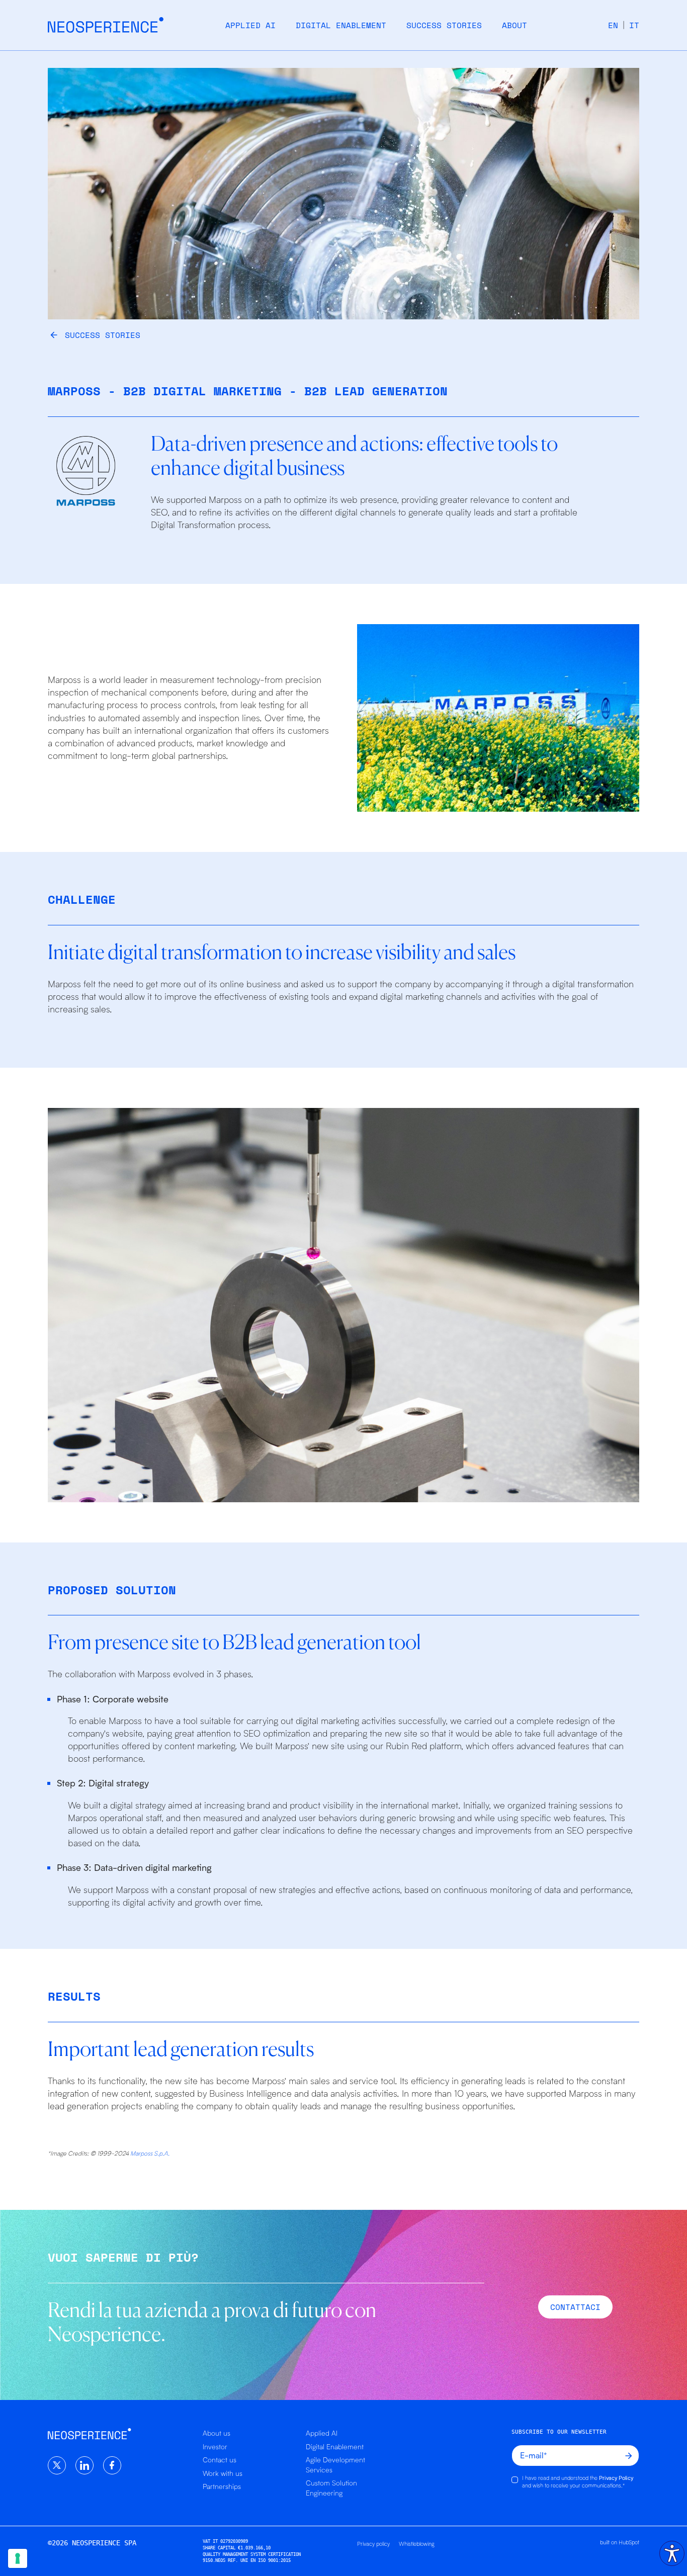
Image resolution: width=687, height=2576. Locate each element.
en (613, 25)
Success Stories (103, 335)
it (634, 25)
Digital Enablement (341, 25)
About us (217, 2433)
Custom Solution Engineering (331, 2488)
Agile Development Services (335, 2465)
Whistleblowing (417, 2544)
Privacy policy (373, 2544)
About (514, 25)
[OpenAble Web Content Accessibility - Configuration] (672, 2553)
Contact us (220, 2460)
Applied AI (250, 25)
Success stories (444, 25)
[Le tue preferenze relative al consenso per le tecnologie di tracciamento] (18, 2558)
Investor (215, 2446)
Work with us (223, 2473)
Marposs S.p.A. (150, 2153)
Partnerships (222, 2486)
